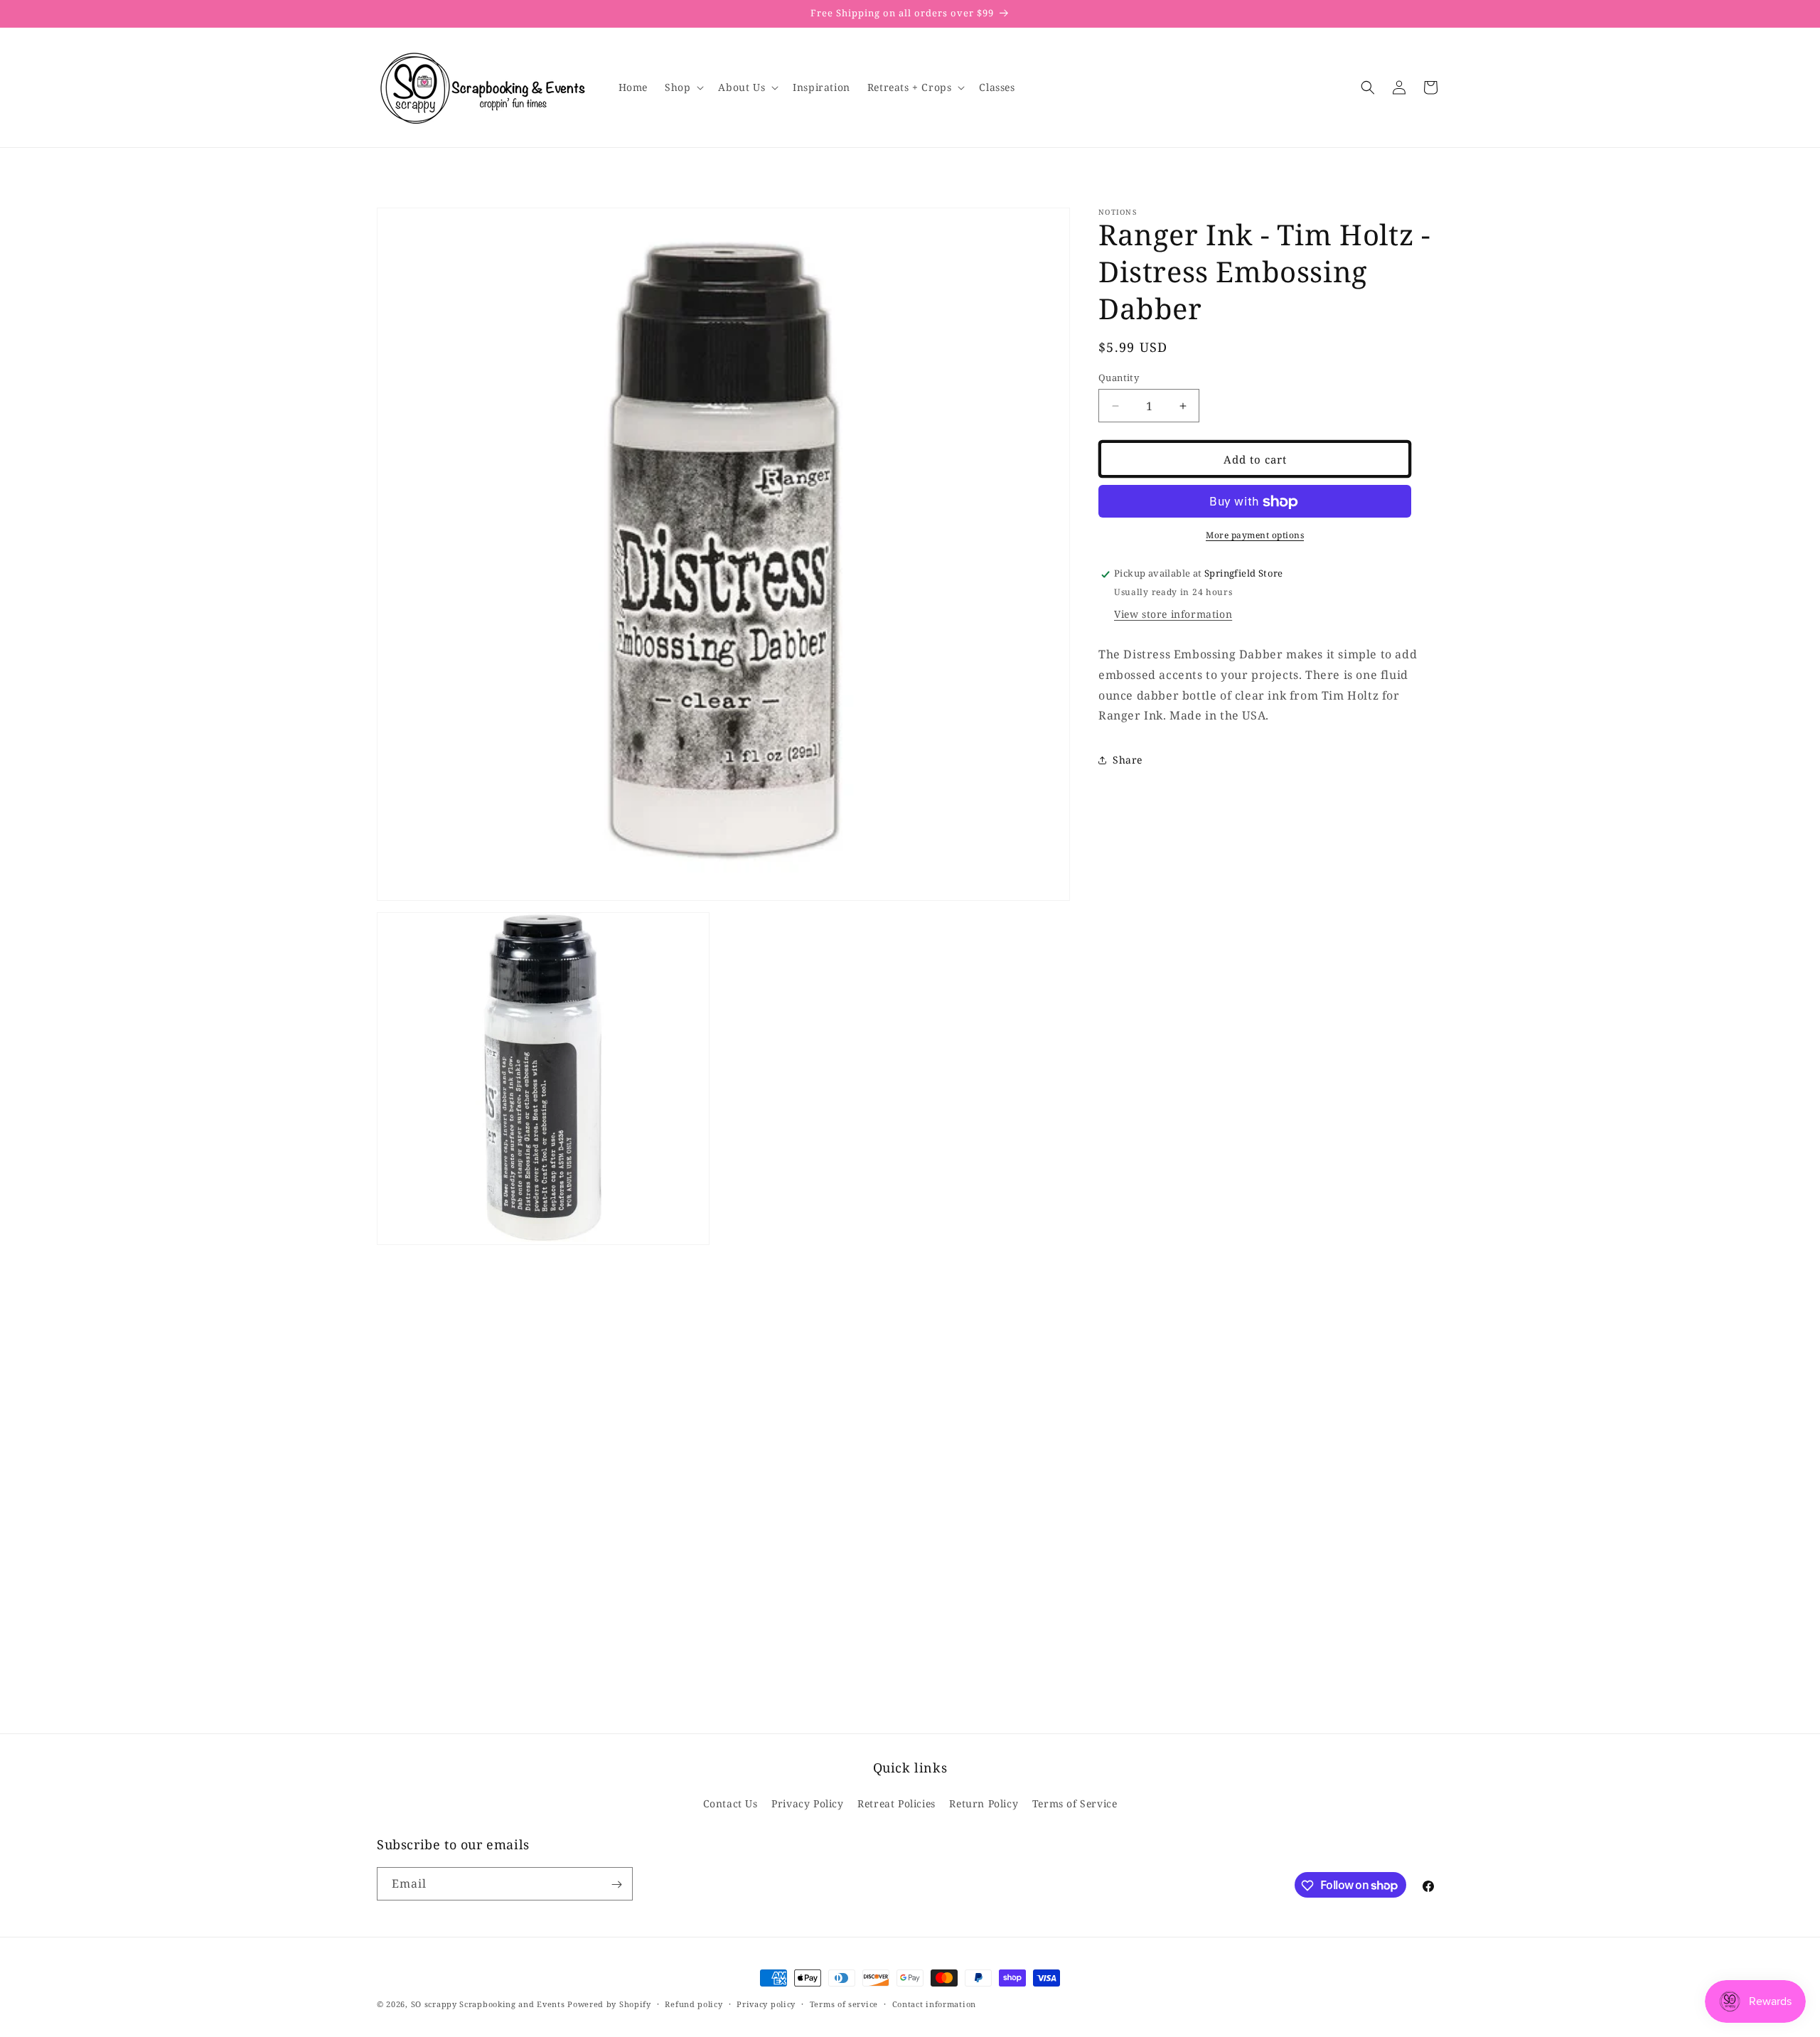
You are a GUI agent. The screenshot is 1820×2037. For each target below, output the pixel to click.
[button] (683, 87)
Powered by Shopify (609, 2004)
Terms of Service (1075, 1803)
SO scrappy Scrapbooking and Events (488, 2004)
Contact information (934, 2003)
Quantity (1119, 378)
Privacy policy (766, 2003)
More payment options (1255, 536)
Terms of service (844, 2003)
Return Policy (984, 1803)
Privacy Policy (807, 1803)
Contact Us (730, 1803)
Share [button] (1128, 760)
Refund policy (694, 2003)
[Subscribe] (616, 1884)
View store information (1173, 614)
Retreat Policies (896, 1803)
